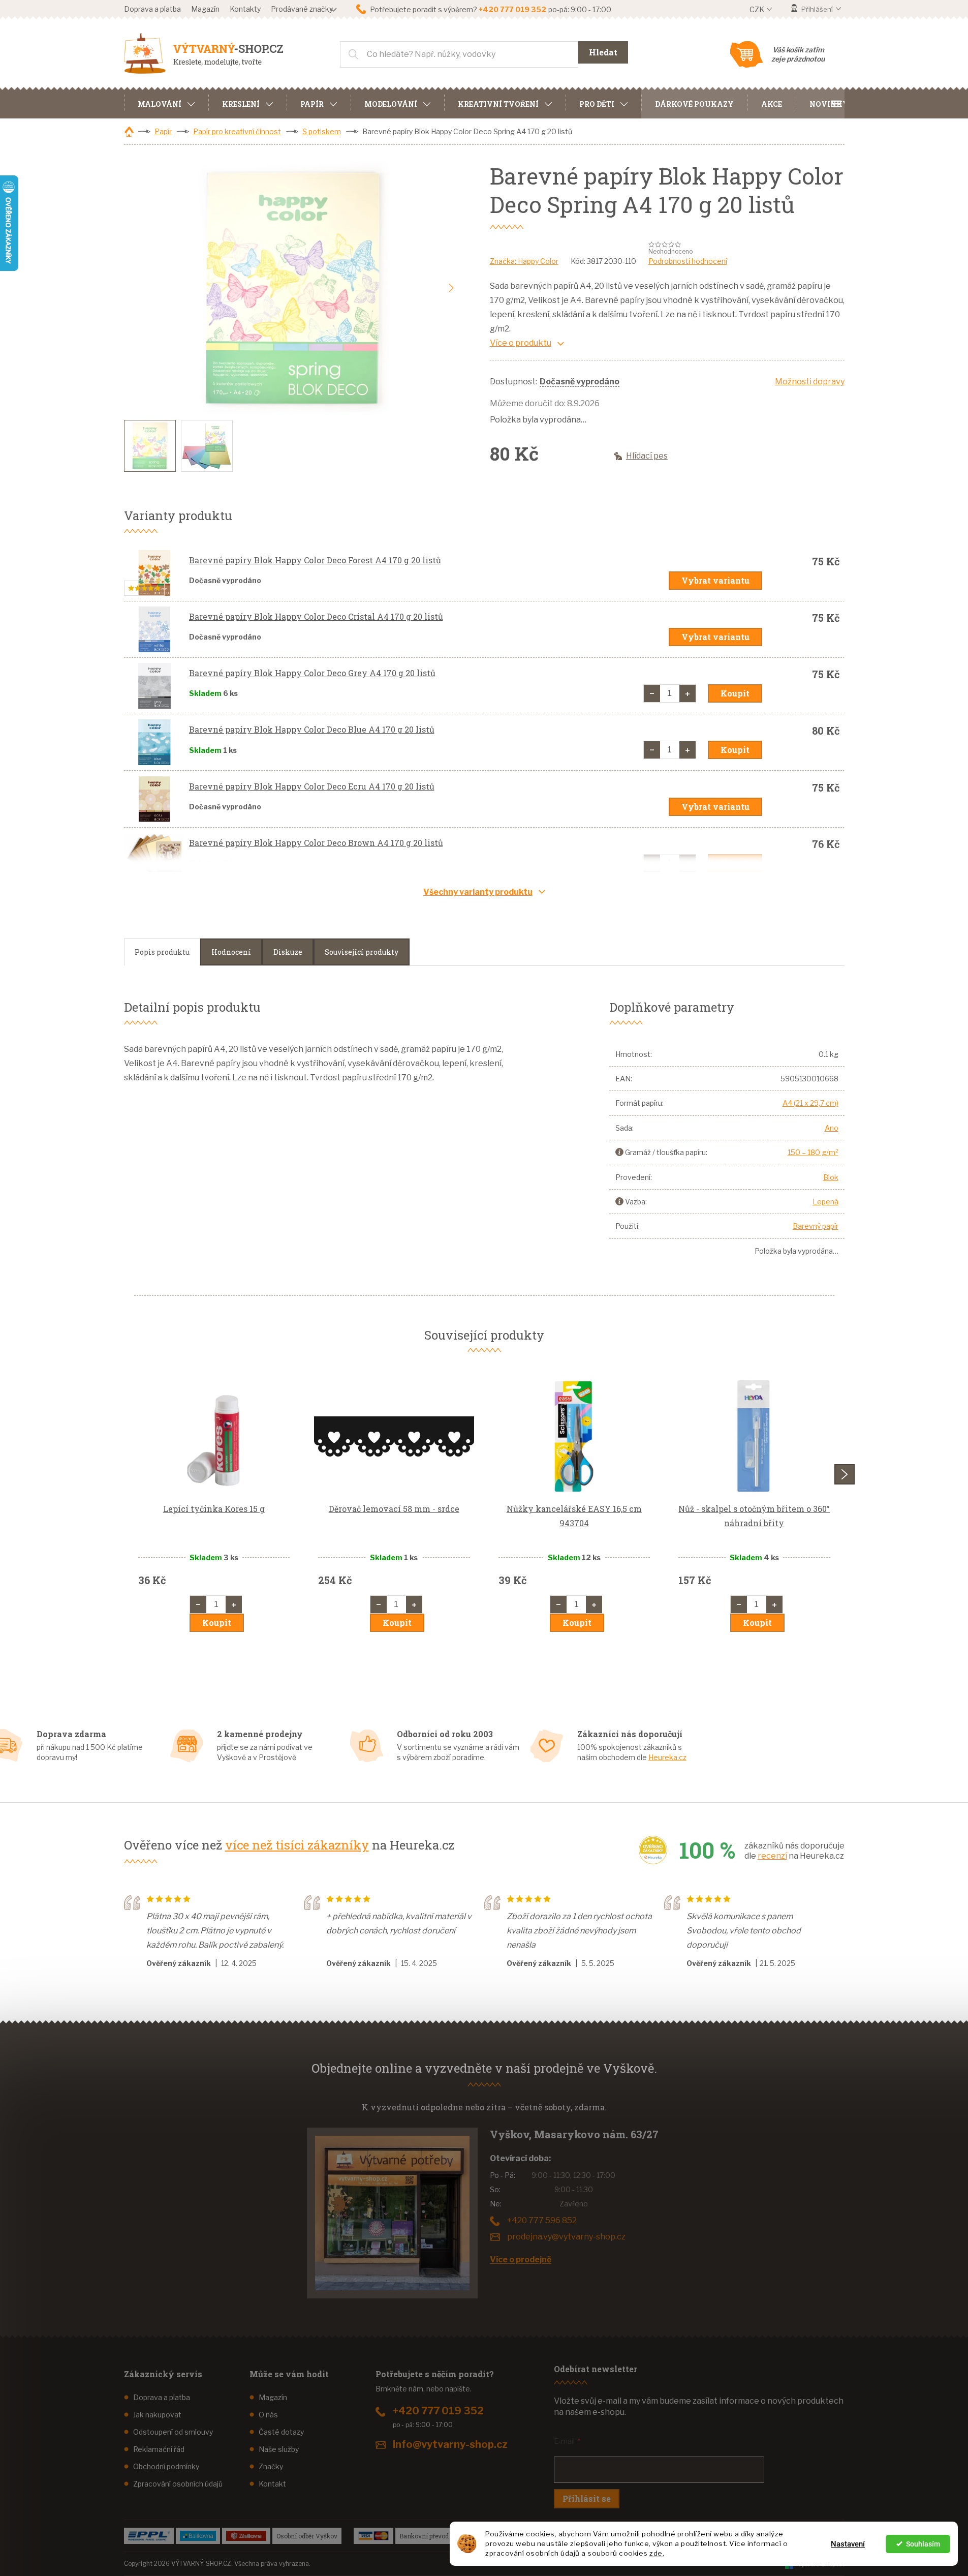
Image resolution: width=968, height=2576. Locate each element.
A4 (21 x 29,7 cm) (810, 1103)
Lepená (825, 1202)
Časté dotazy (281, 2432)
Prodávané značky (302, 9)
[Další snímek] (451, 288)
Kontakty (245, 9)
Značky (271, 2466)
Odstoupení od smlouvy (173, 2432)
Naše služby (279, 2449)
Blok (831, 1177)
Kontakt (272, 2484)
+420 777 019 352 (438, 2411)
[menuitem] (166, 103)
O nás (268, 2415)
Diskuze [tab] (288, 952)
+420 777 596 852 (542, 2220)
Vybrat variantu (715, 580)
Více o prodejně (521, 2260)
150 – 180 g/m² (813, 1152)
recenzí (772, 1856)
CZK (758, 9)
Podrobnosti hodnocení (688, 261)
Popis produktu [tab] (162, 952)
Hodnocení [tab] (231, 952)
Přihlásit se (587, 2498)
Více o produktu (521, 343)
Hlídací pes (647, 456)
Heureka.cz (667, 1757)
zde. (657, 2553)
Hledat (603, 52)
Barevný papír (816, 1226)
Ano (832, 1128)
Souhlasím (923, 2544)
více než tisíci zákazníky (297, 1845)
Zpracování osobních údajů (178, 2484)
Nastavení (848, 2544)
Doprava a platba (152, 9)
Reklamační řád (159, 2449)
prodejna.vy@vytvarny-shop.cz (566, 2237)
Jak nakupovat (157, 2415)
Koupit (735, 693)
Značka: (524, 261)
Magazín (205, 9)
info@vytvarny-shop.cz (450, 2444)
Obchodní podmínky (166, 2466)
